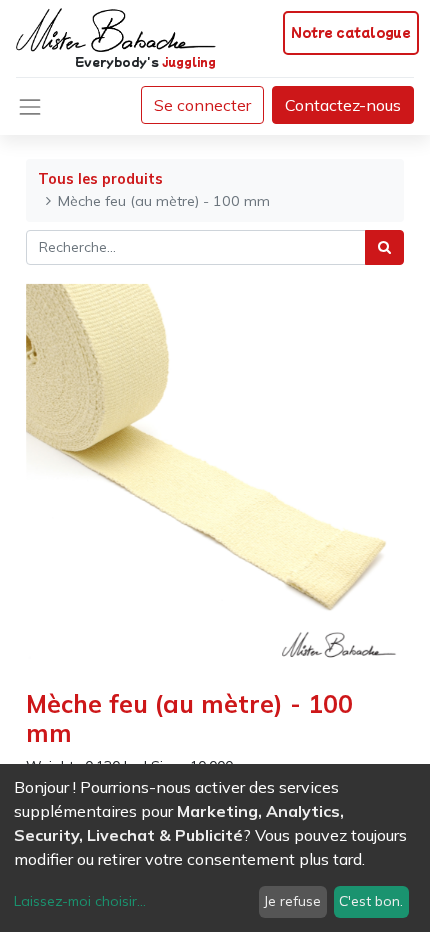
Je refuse (292, 901)
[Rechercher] (384, 247)
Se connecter (202, 105)
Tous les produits (100, 179)
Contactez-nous (343, 105)
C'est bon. (371, 901)
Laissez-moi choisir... (80, 901)
